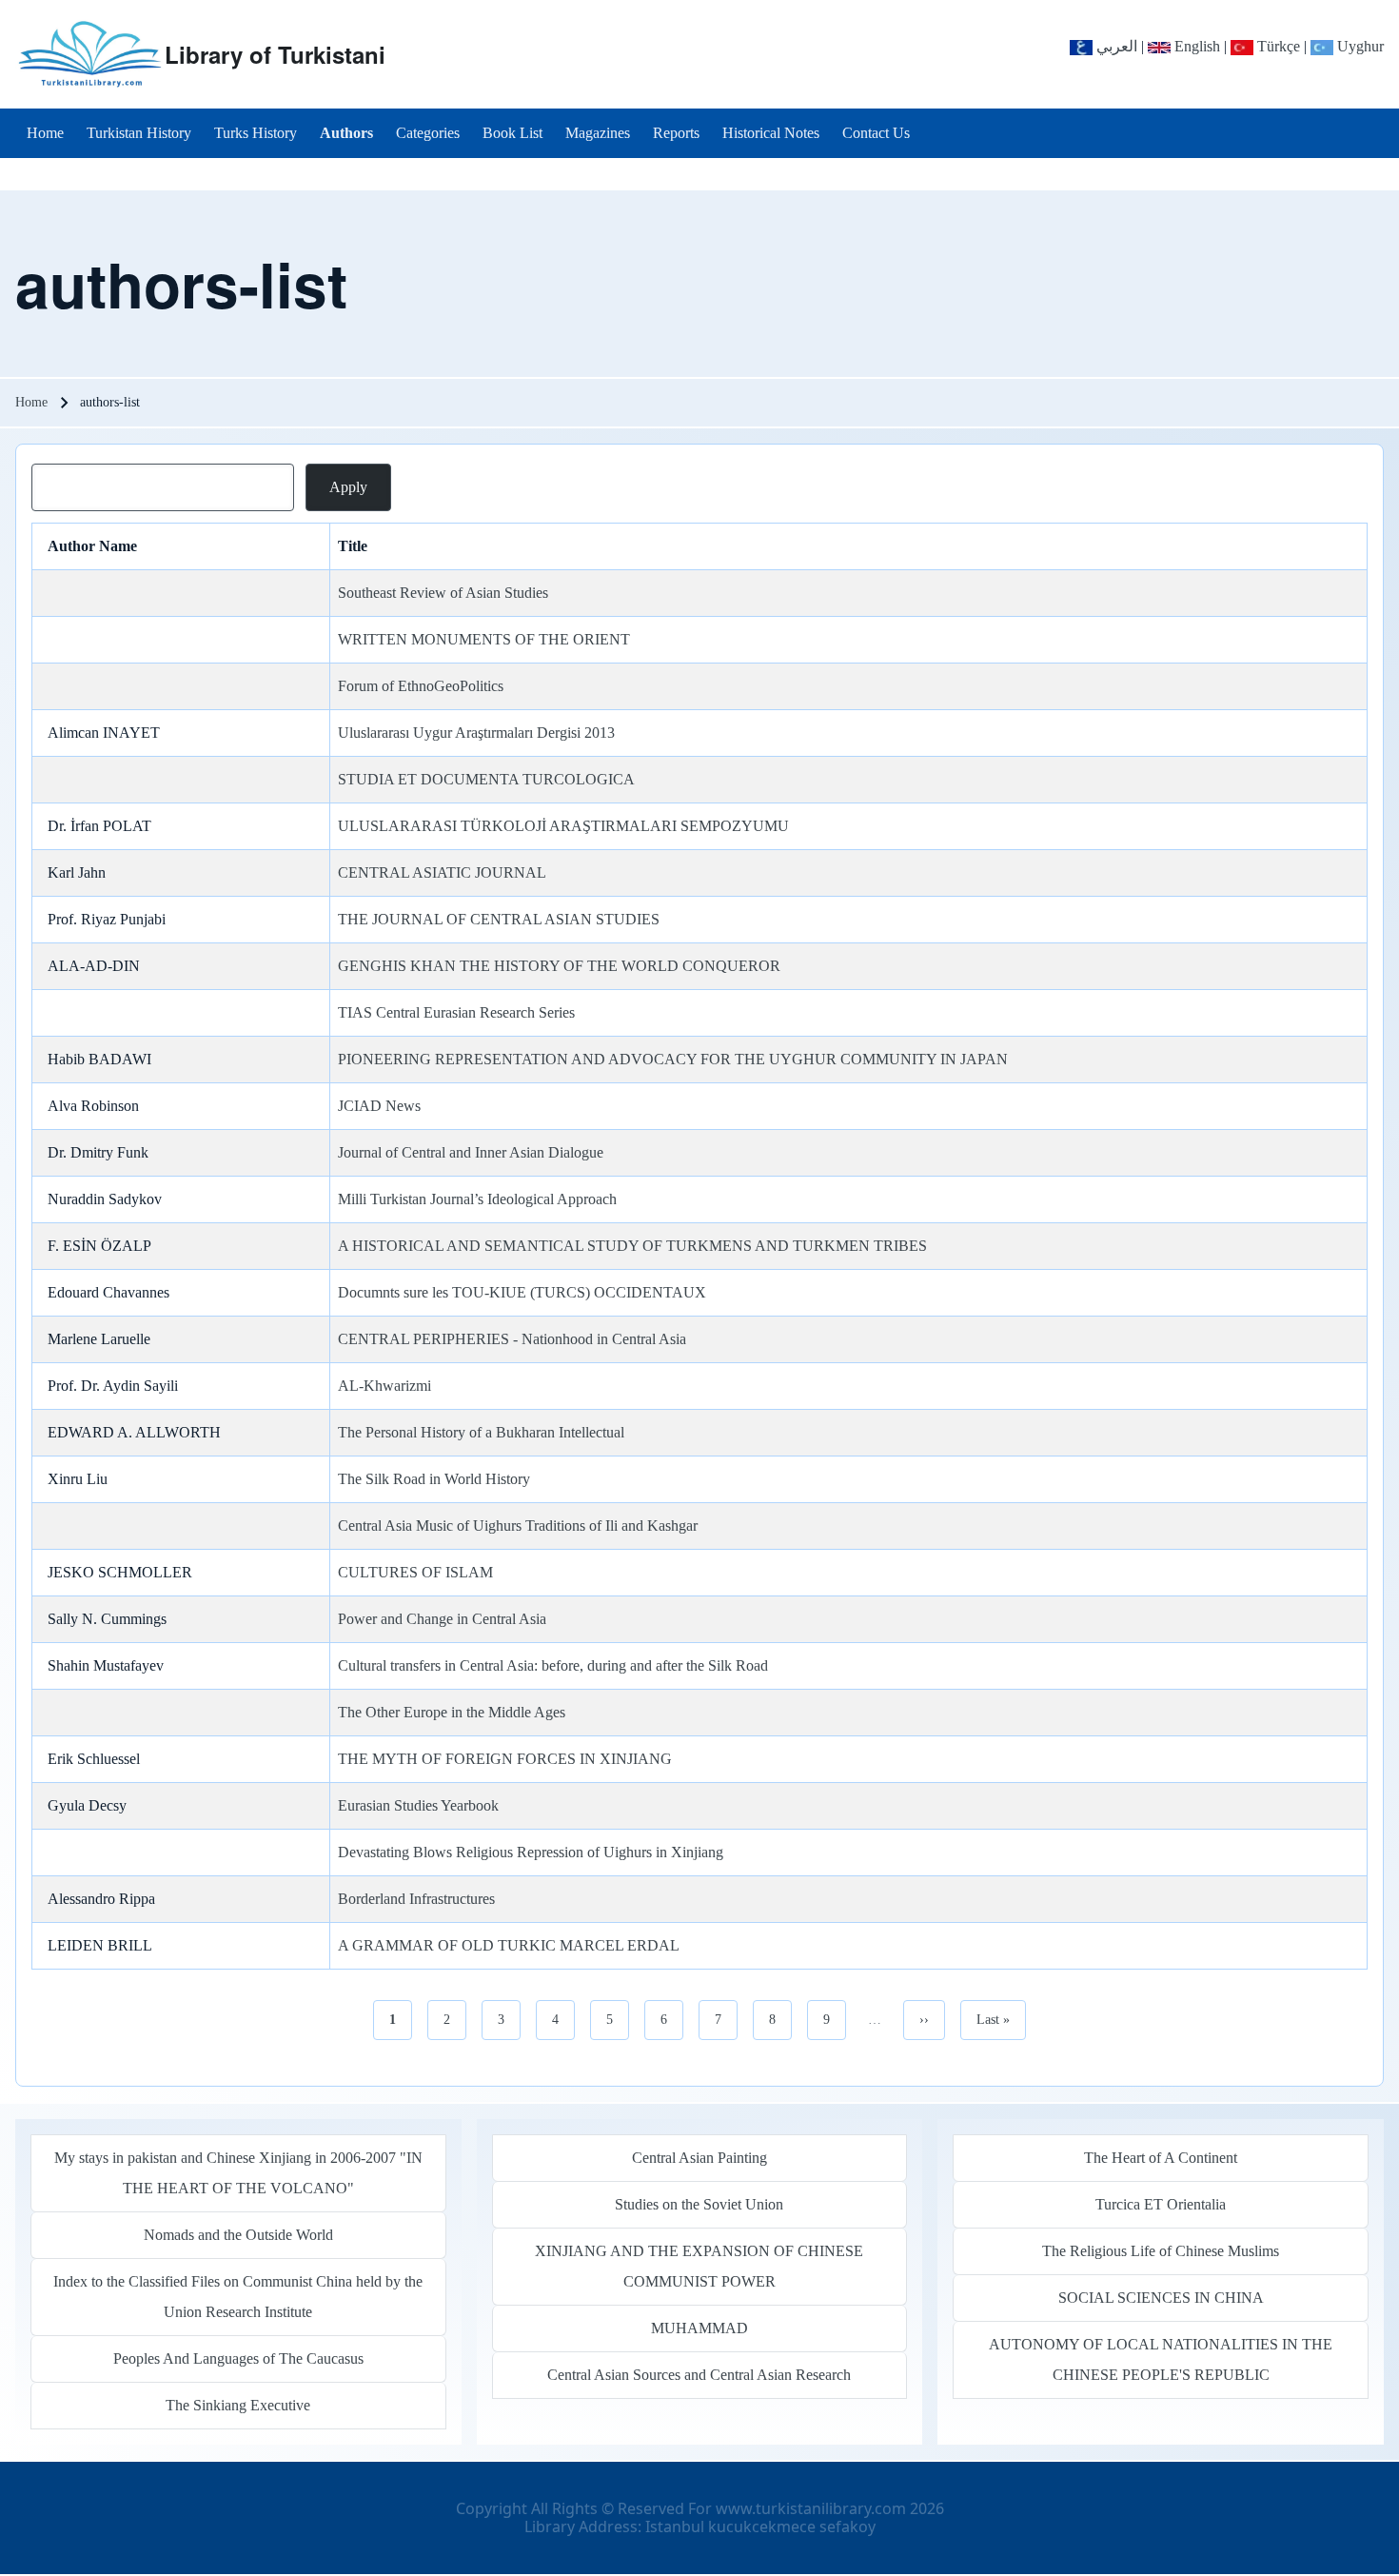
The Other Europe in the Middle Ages (452, 1712)
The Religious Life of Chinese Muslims (1161, 2251)
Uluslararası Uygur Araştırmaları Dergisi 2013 (476, 733)
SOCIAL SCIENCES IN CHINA (1161, 2298)
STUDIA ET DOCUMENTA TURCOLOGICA (486, 779)
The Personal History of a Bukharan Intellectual (481, 1432)
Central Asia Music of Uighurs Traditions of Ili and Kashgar (518, 1526)
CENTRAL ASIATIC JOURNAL (442, 872)
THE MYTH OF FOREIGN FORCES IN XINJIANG (505, 1759)
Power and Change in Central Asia (442, 1619)
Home (31, 402)
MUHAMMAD (699, 2328)
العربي (1115, 46)
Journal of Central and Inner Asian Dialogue (471, 1152)
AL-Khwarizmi (384, 1386)
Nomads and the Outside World (238, 2235)
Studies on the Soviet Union (699, 2204)
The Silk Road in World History (434, 1479)
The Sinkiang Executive (238, 2405)
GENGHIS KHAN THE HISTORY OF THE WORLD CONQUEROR (559, 966)
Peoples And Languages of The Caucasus (238, 2358)
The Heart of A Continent (1161, 2158)
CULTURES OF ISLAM (415, 1572)
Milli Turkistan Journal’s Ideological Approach (477, 1199)
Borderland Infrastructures (416, 1899)
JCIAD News (379, 1106)
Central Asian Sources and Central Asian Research (699, 2375)
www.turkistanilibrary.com (811, 2508)
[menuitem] (45, 133)
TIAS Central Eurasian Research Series (456, 1012)
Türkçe (1277, 46)
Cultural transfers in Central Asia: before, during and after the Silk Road (553, 1665)
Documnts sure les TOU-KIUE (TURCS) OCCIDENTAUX (522, 1292)
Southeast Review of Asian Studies (443, 593)
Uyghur (1359, 46)
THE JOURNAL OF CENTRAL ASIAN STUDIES (499, 919)
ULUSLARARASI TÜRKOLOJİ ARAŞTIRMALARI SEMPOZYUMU (563, 826)
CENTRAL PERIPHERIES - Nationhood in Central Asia (512, 1339)
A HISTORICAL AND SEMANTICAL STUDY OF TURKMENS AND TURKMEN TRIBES (632, 1246)
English (1195, 46)
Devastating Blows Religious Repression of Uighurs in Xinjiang (531, 1852)
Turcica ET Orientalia (1161, 2204)
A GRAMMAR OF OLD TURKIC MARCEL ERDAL (509, 1945)
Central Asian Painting (699, 2158)
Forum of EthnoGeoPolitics (421, 686)
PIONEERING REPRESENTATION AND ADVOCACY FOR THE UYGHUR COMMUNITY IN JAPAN (673, 1059)
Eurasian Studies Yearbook (418, 1805)
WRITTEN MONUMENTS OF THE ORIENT (484, 639)
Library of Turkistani (275, 54)
